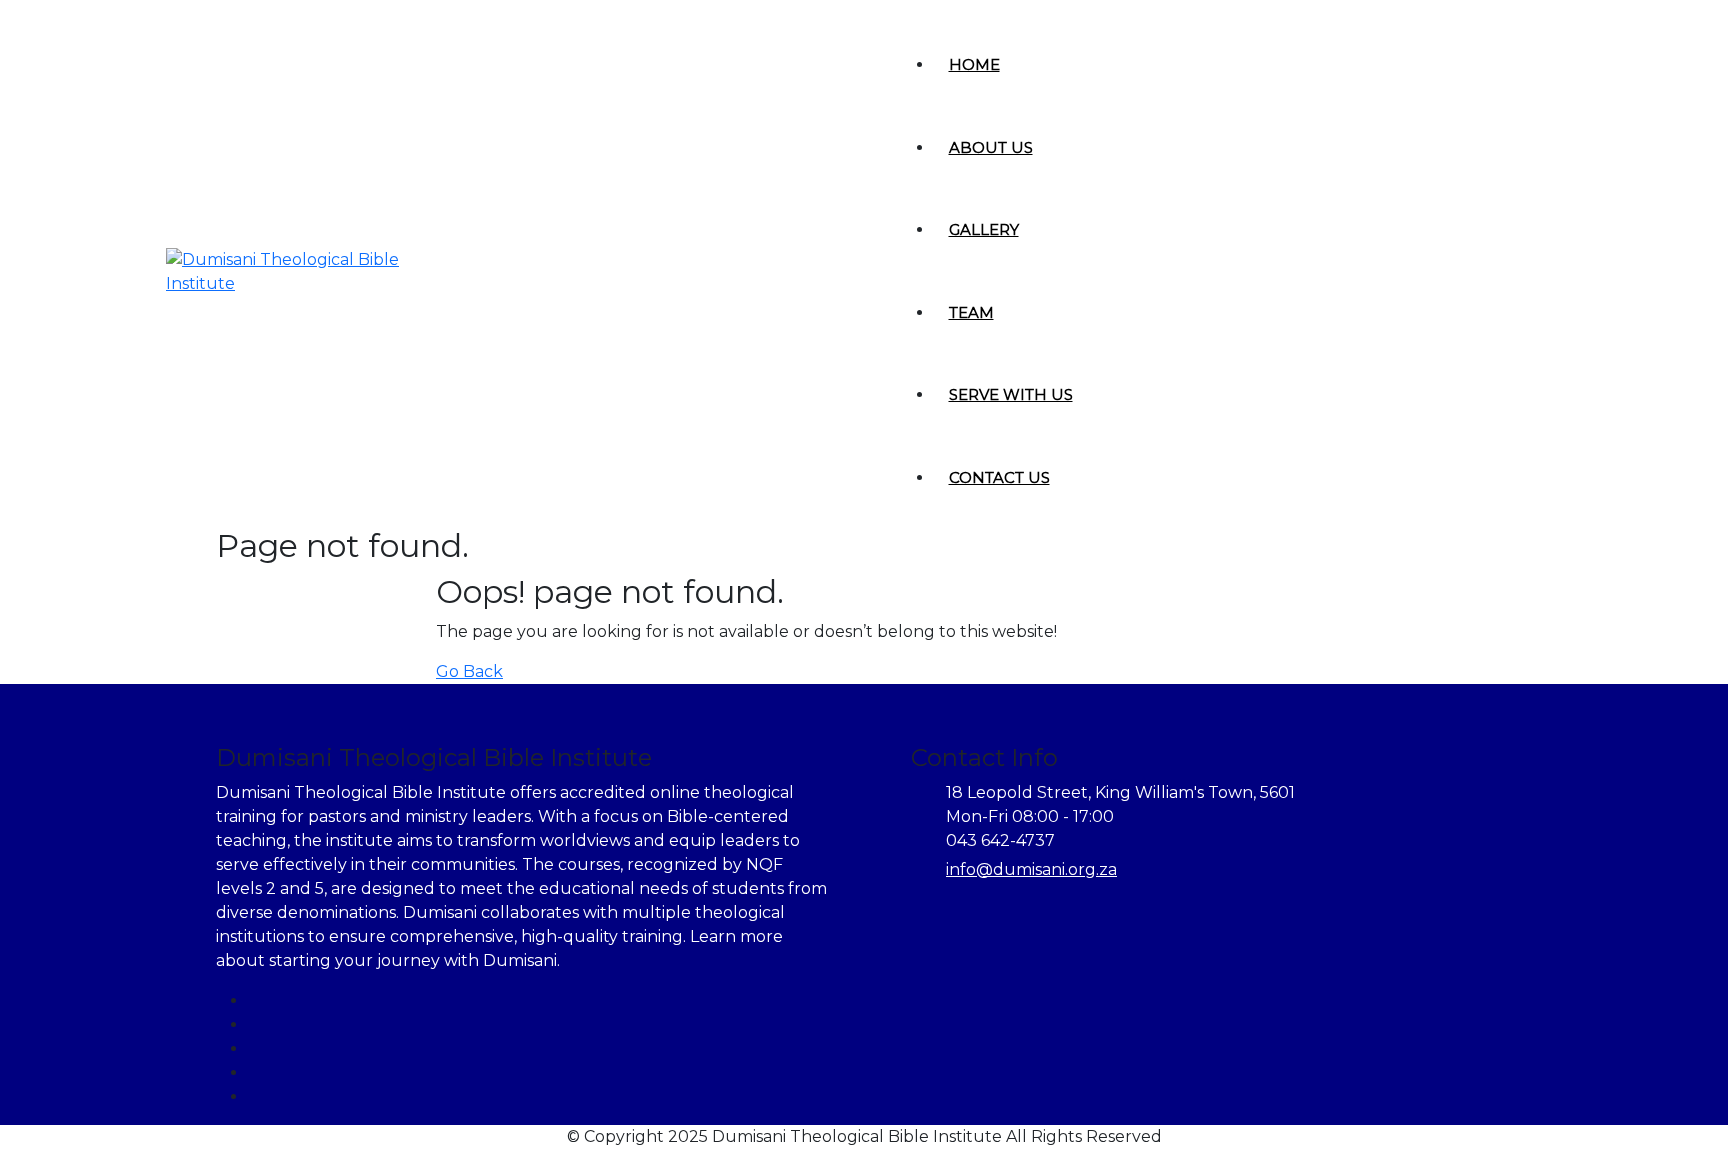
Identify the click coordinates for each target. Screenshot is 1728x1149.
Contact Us (999, 477)
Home (974, 64)
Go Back (469, 671)
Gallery (984, 229)
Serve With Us (1011, 394)
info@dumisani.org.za (1031, 869)
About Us (991, 147)
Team (971, 312)
